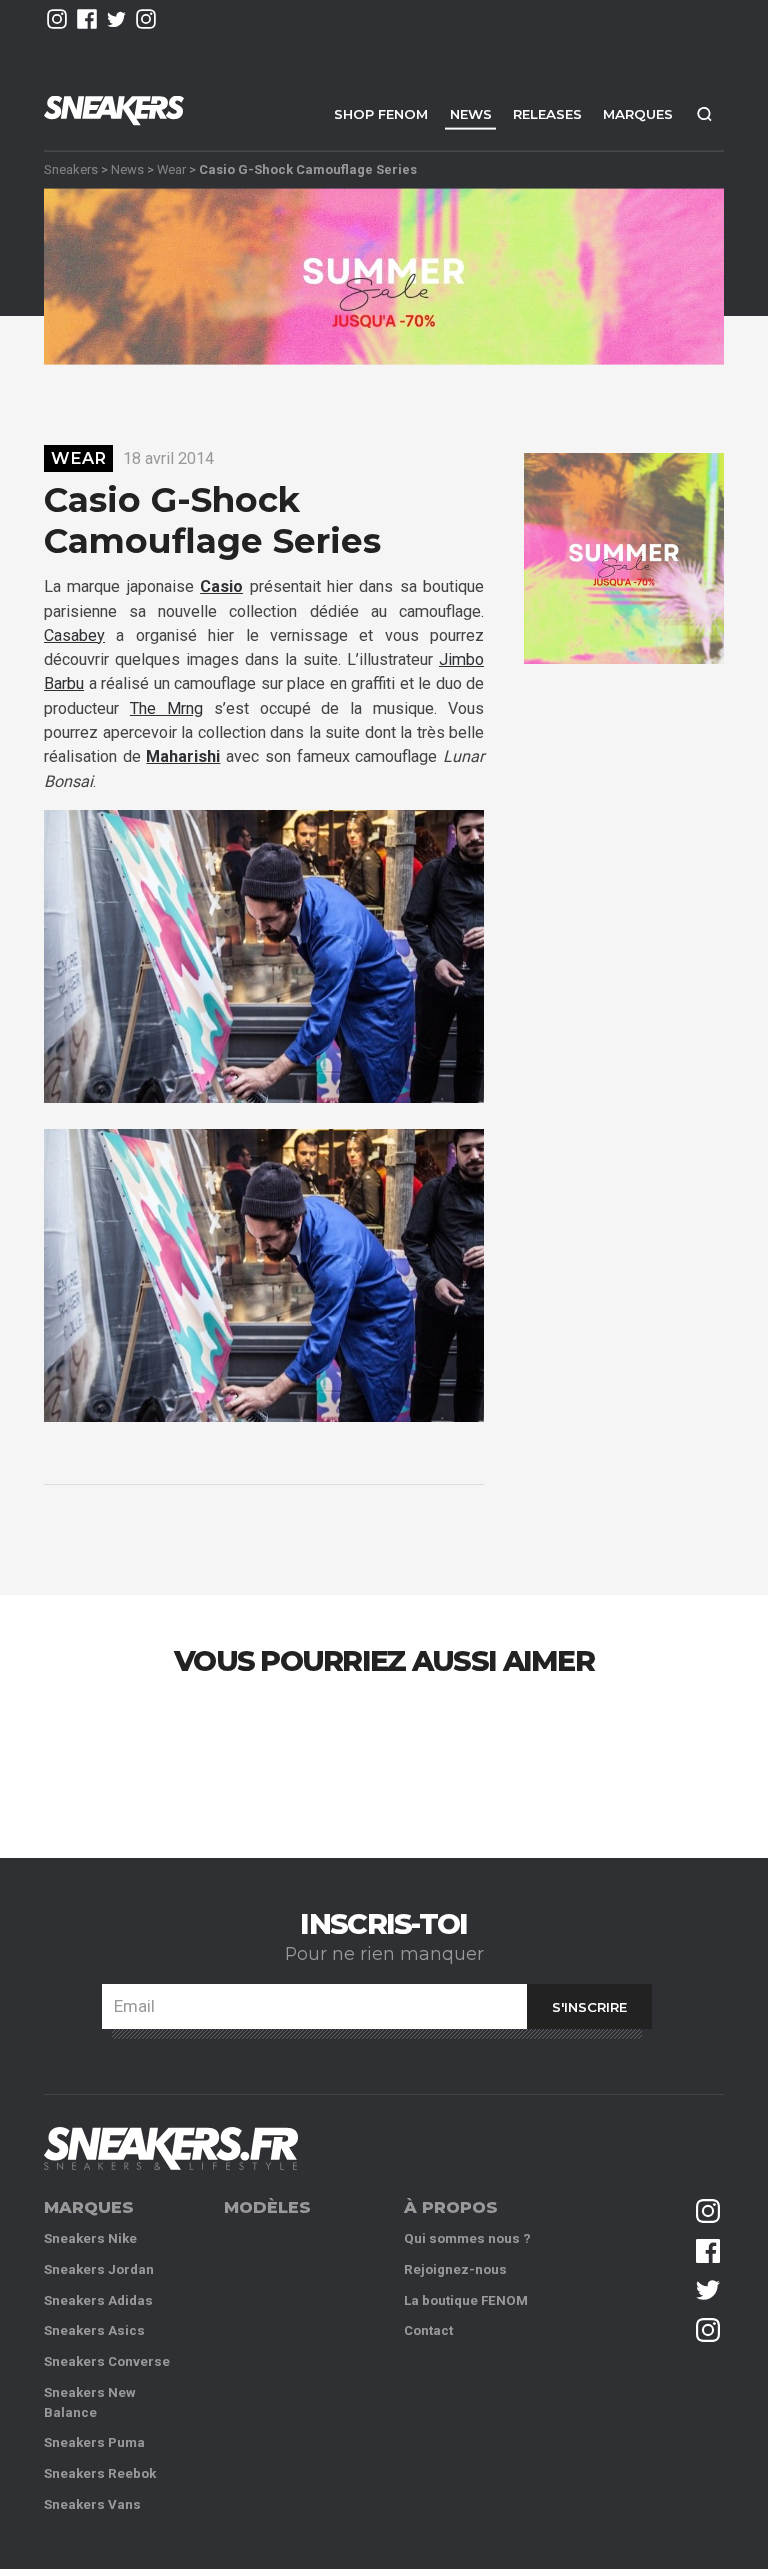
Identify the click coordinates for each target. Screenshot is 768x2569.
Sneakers (71, 168)
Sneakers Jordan (99, 2269)
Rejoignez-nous (455, 2269)
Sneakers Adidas (98, 2300)
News (471, 114)
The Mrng (166, 708)
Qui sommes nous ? (467, 2238)
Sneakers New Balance (90, 2402)
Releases (547, 114)
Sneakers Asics (94, 2330)
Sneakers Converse (107, 2361)
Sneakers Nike (90, 2238)
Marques (638, 114)
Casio (221, 586)
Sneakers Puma (94, 2442)
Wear (171, 168)
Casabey (74, 635)
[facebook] (87, 19)
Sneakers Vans (92, 2504)
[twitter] (117, 19)
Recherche (704, 113)
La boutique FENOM (466, 2300)
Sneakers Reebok (100, 2473)
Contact (428, 2330)
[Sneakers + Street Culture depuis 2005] (171, 2148)
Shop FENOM (381, 114)
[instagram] (57, 19)
